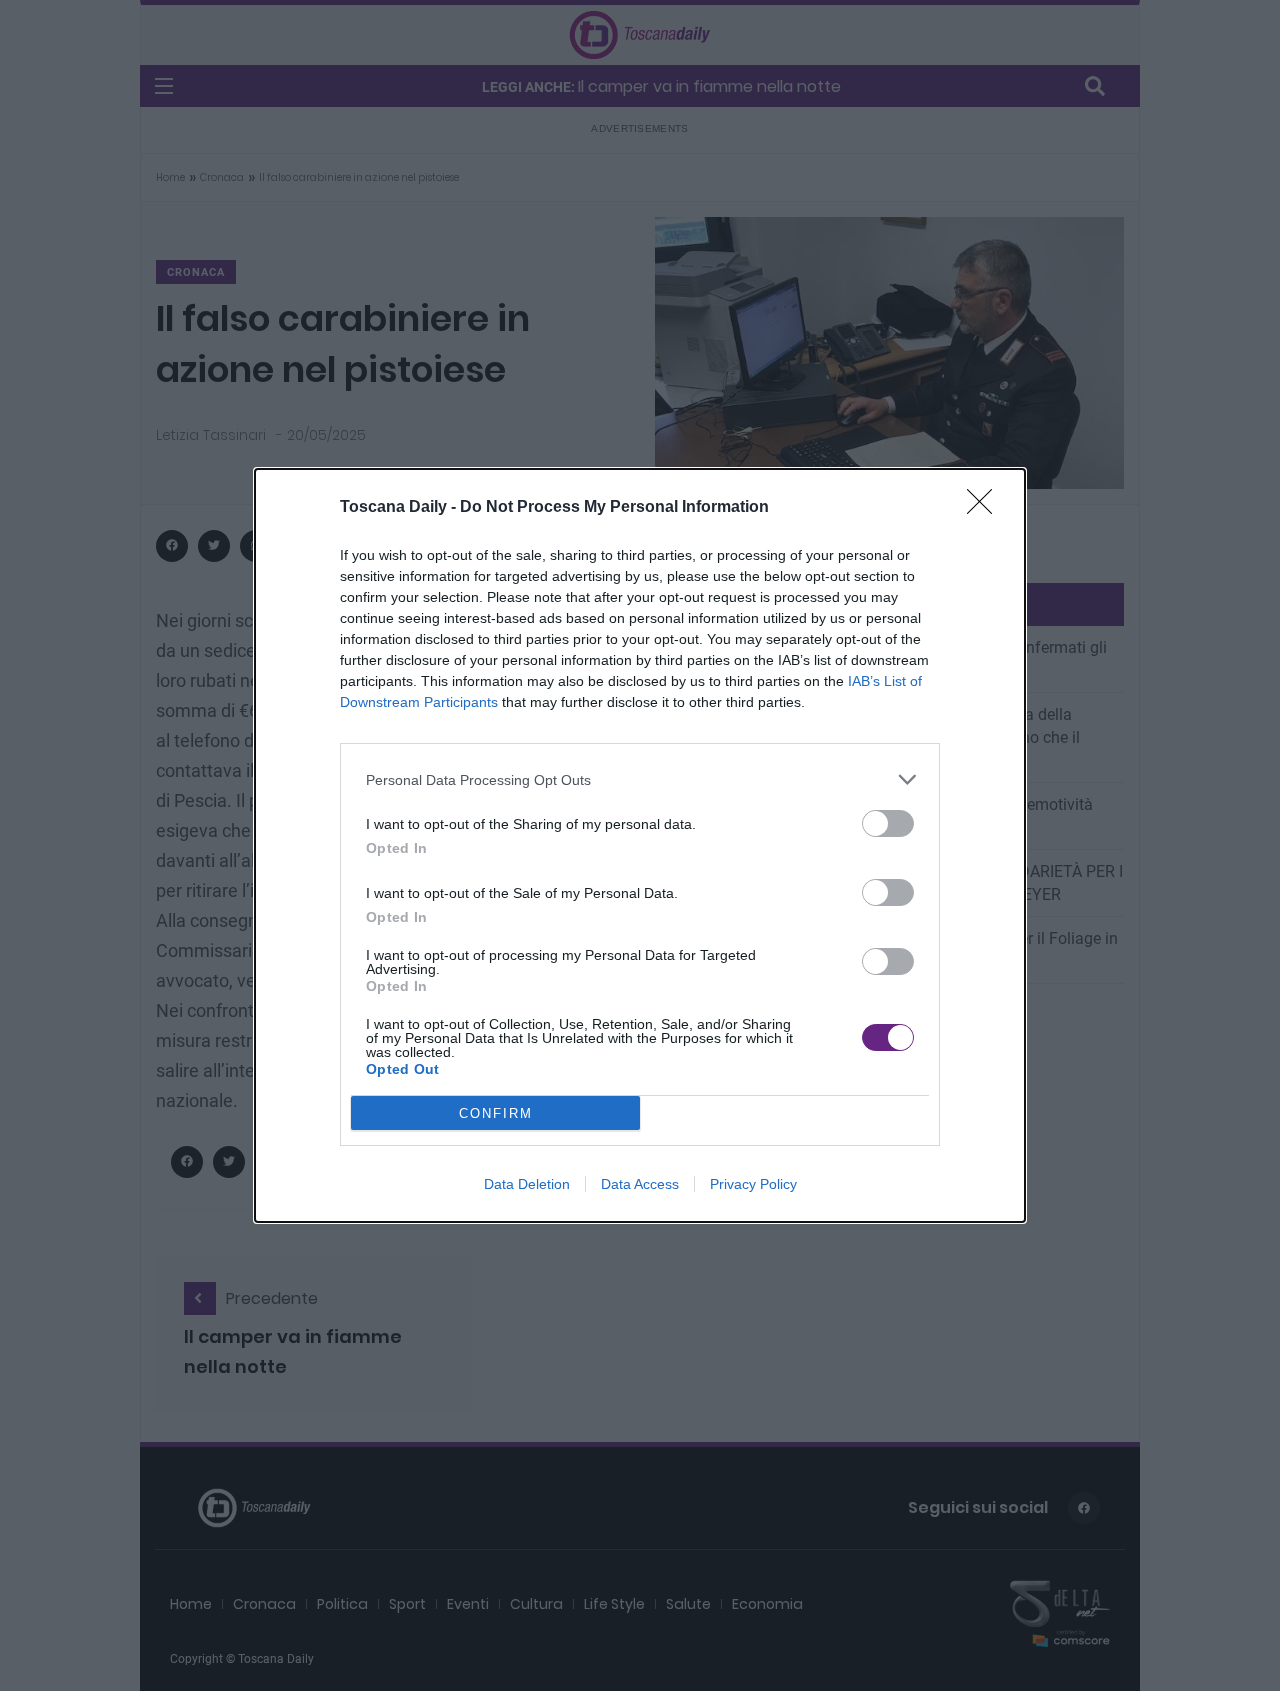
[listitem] (640, 779)
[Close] (986, 508)
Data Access (640, 1184)
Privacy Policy (753, 1184)
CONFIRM (496, 1113)
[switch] (888, 823)
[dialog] (640, 845)
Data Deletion (527, 1184)
